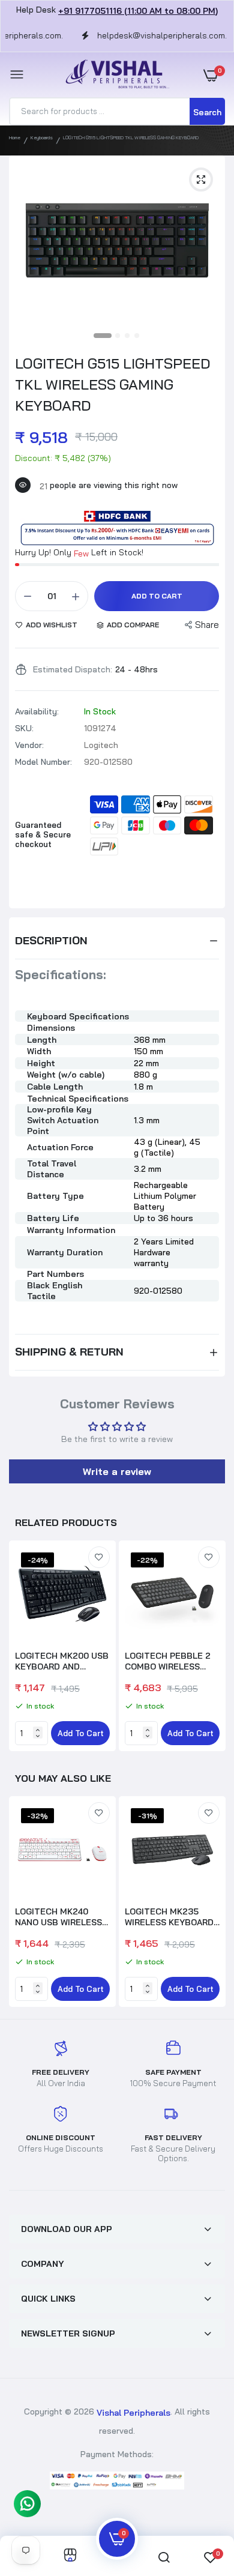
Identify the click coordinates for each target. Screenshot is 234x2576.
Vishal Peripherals (133, 2413)
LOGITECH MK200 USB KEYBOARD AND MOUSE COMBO (62, 1661)
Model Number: (43, 762)
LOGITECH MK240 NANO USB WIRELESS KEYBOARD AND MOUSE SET (58, 1917)
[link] (99, 1557)
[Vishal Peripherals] (114, 75)
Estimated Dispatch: (73, 669)
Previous (24, 1903)
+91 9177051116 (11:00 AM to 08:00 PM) (138, 11)
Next (210, 1647)
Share (207, 625)
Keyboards (42, 137)
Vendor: (29, 745)
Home (15, 137)
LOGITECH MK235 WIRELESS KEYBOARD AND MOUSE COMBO (169, 1917)
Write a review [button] (117, 1471)
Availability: (37, 711)
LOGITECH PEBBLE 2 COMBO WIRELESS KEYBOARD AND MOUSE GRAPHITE (168, 1661)
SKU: (24, 728)
